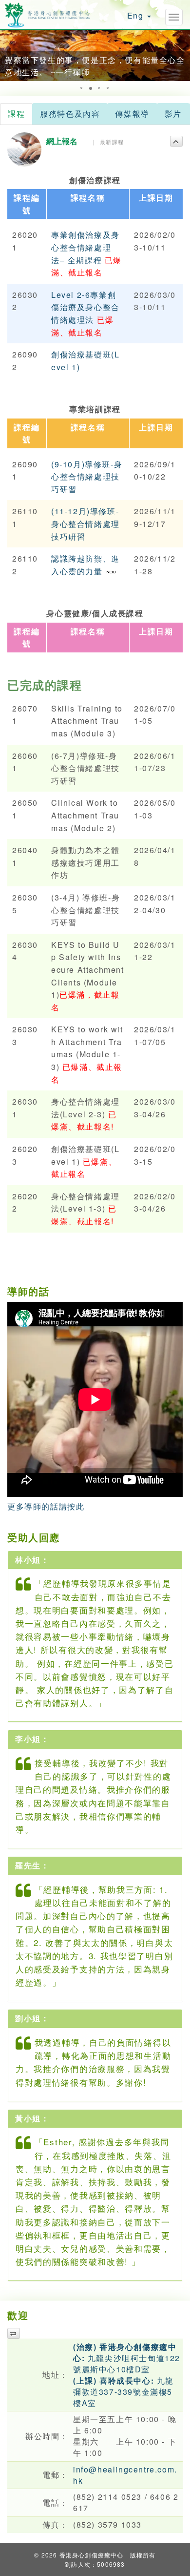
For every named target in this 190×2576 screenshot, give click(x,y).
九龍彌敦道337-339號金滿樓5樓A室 (123, 2392)
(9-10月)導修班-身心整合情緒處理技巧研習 (87, 477)
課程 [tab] (16, 114)
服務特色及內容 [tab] (70, 114)
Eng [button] (137, 15)
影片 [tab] (173, 114)
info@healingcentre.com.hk (125, 2475)
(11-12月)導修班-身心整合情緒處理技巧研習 (85, 524)
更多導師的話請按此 (46, 1506)
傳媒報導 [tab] (132, 114)
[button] (9, 55)
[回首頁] (47, 13)
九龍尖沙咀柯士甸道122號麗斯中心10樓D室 (127, 2358)
